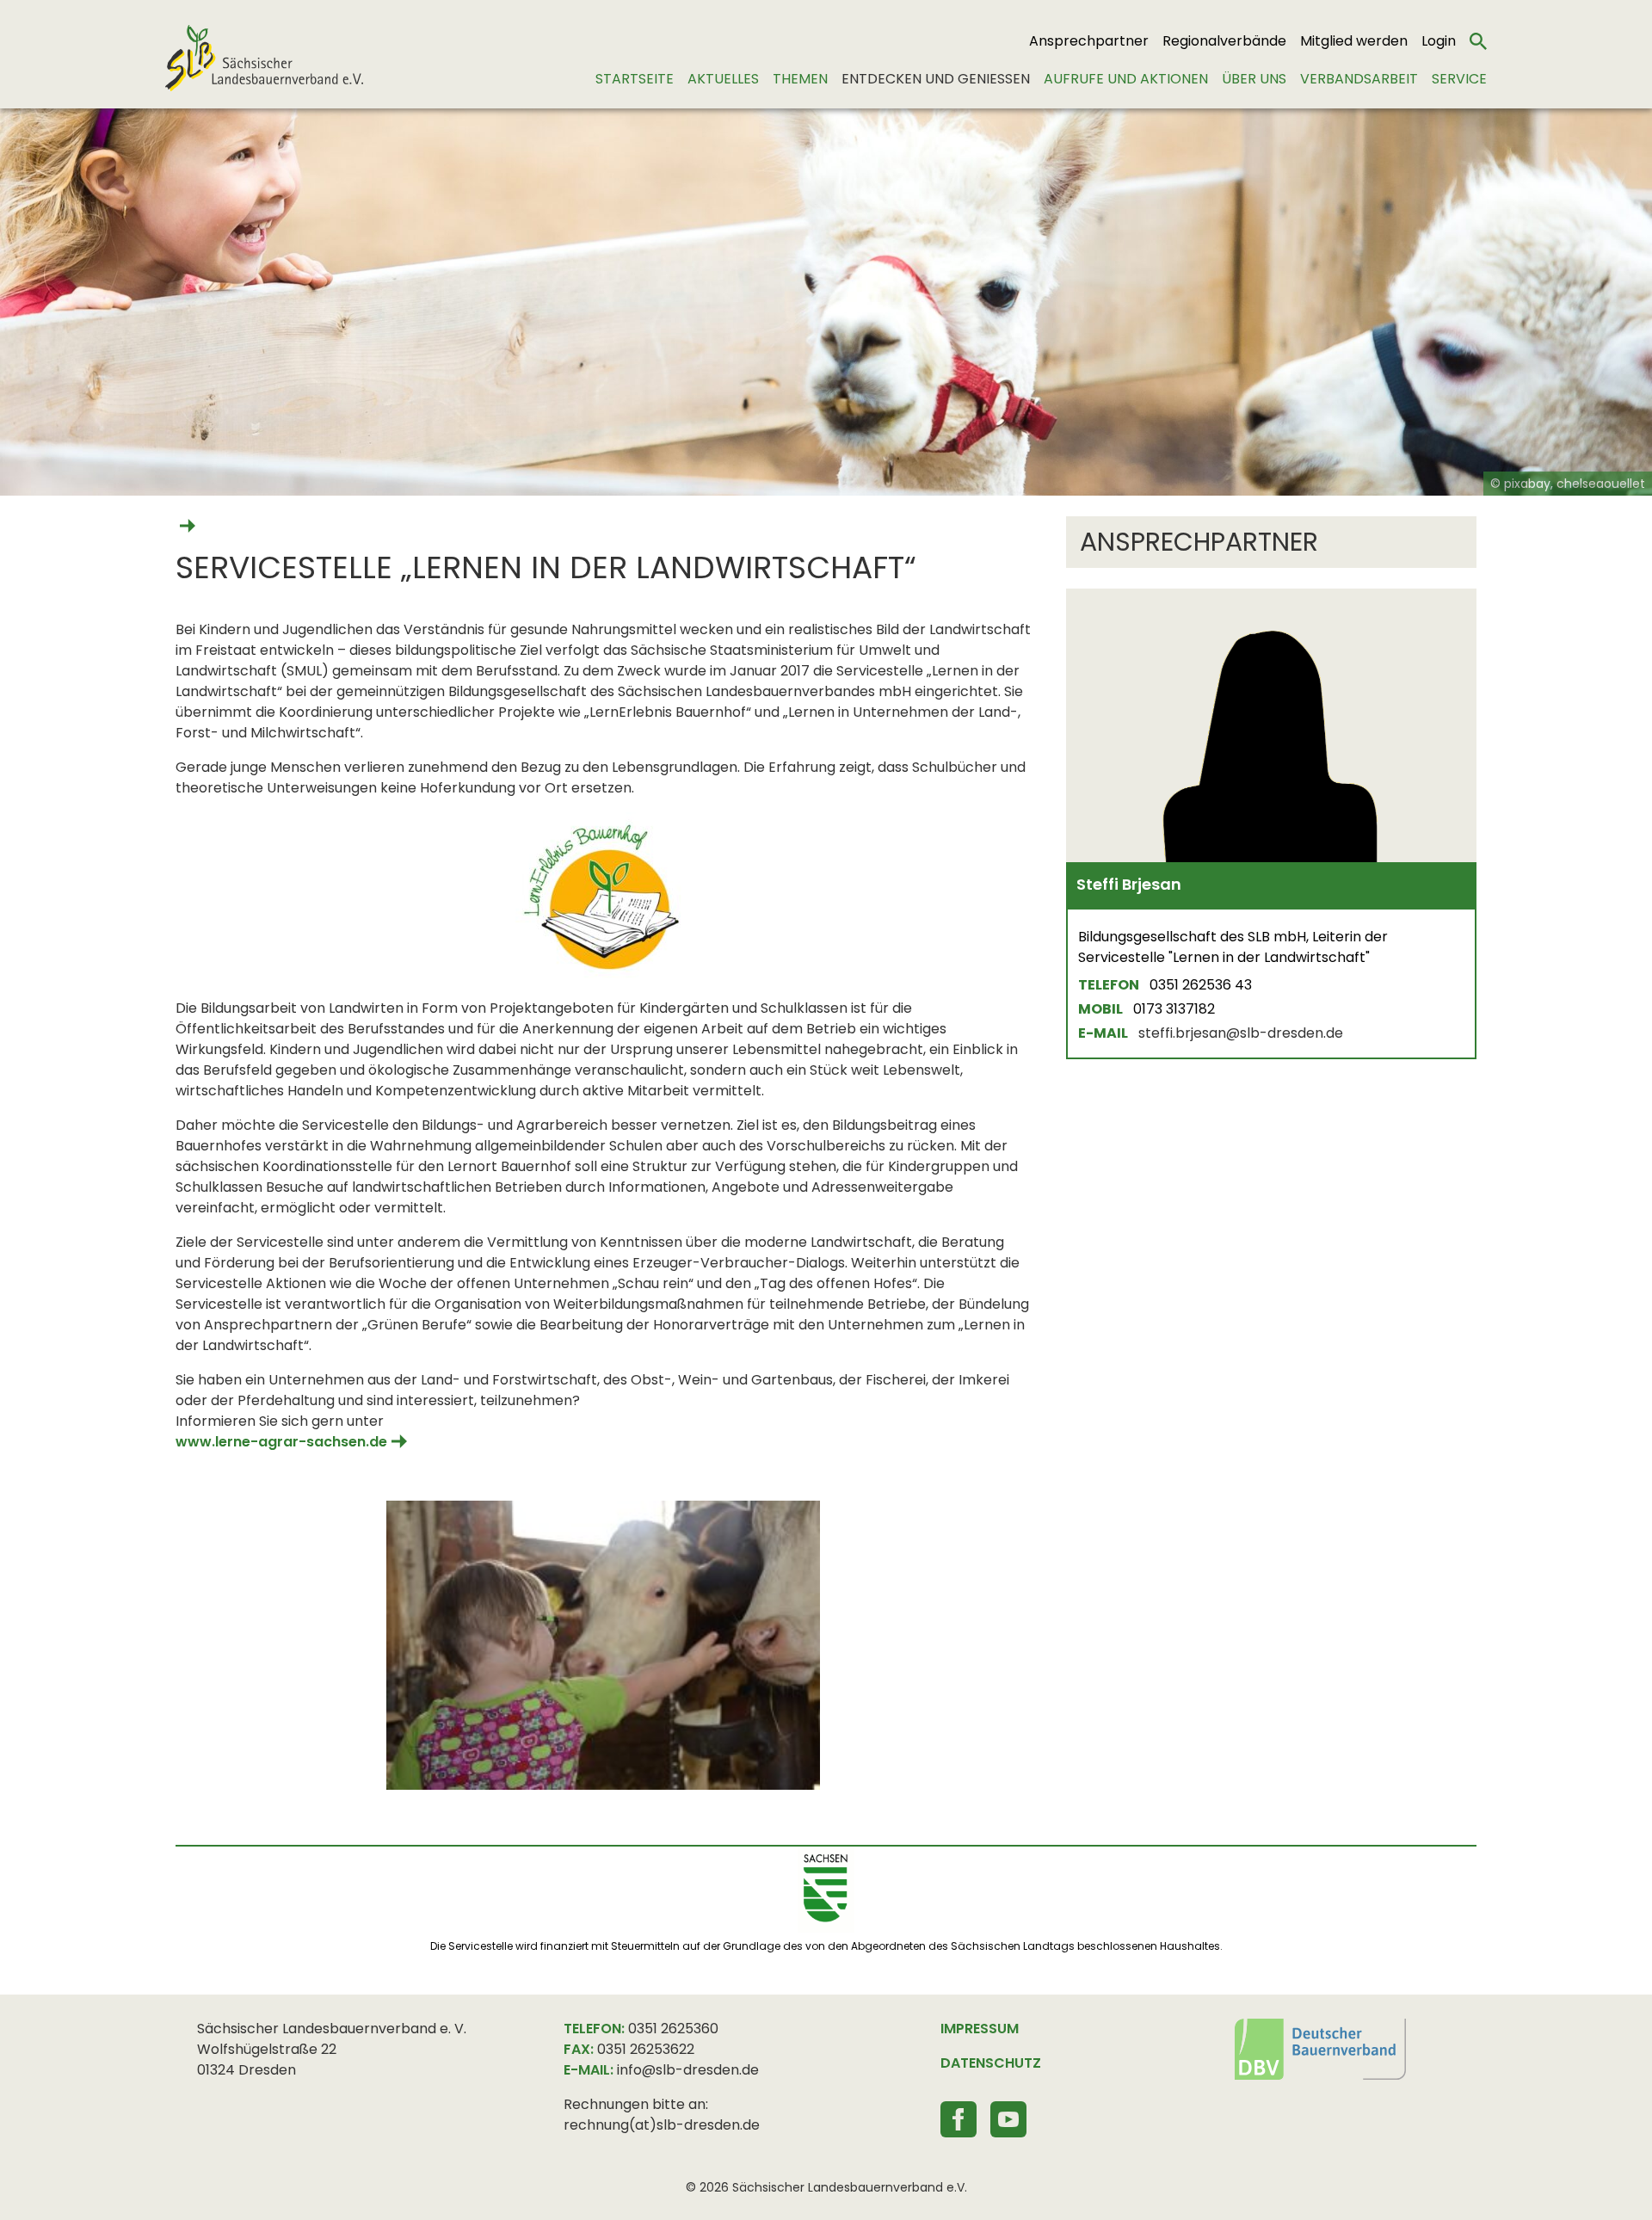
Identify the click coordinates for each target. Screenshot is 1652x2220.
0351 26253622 (646, 2049)
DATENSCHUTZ (991, 2063)
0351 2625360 (673, 2029)
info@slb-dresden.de (688, 2070)
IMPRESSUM (980, 2029)
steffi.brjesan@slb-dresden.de (1241, 1033)
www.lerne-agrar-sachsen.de (281, 1442)
